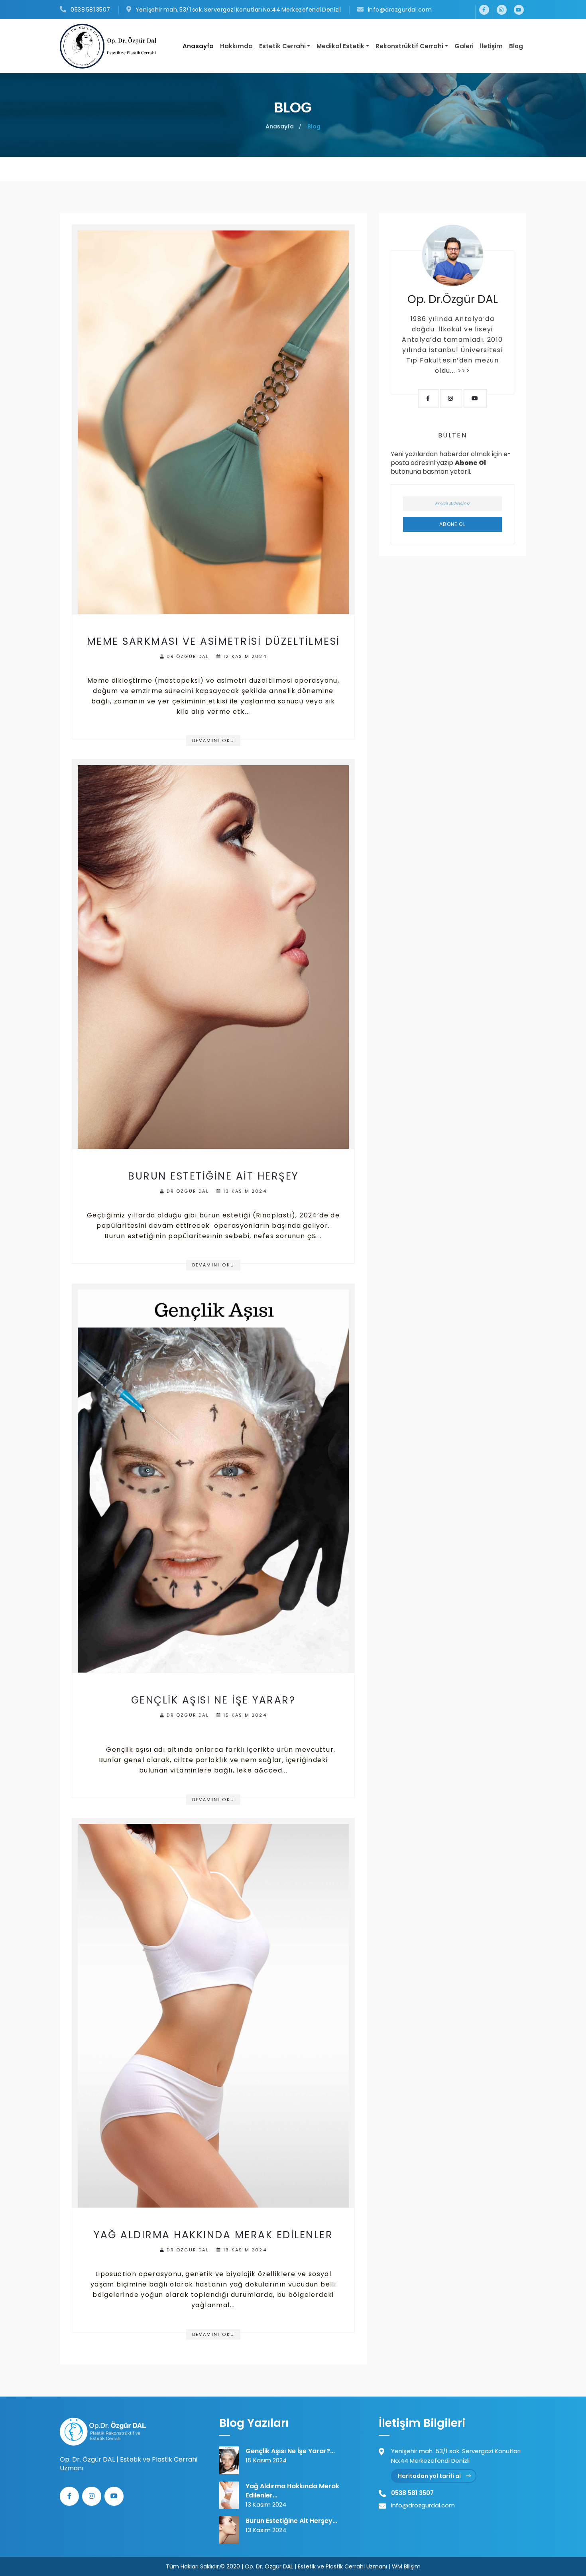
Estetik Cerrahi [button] (282, 46)
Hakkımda (236, 46)
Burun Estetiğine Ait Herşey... (291, 2521)
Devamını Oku (213, 741)
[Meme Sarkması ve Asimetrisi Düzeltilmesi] (213, 419)
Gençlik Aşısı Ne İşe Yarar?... (290, 2451)
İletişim (491, 46)
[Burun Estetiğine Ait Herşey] (213, 954)
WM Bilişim (406, 2566)
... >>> (460, 371)
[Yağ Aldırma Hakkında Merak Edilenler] (213, 2013)
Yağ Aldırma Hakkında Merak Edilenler (213, 2235)
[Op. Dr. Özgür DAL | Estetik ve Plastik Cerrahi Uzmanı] (111, 46)
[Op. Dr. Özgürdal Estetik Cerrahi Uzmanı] (103, 2431)
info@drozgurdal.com (399, 10)
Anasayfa (198, 46)
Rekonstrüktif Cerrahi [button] (409, 46)
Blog (516, 46)
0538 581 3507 (90, 10)
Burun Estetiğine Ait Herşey (213, 1176)
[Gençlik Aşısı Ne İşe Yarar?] (213, 1478)
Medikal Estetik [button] (340, 46)
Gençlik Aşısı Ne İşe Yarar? (213, 1700)
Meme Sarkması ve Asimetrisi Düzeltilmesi (213, 641)
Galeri (464, 46)
